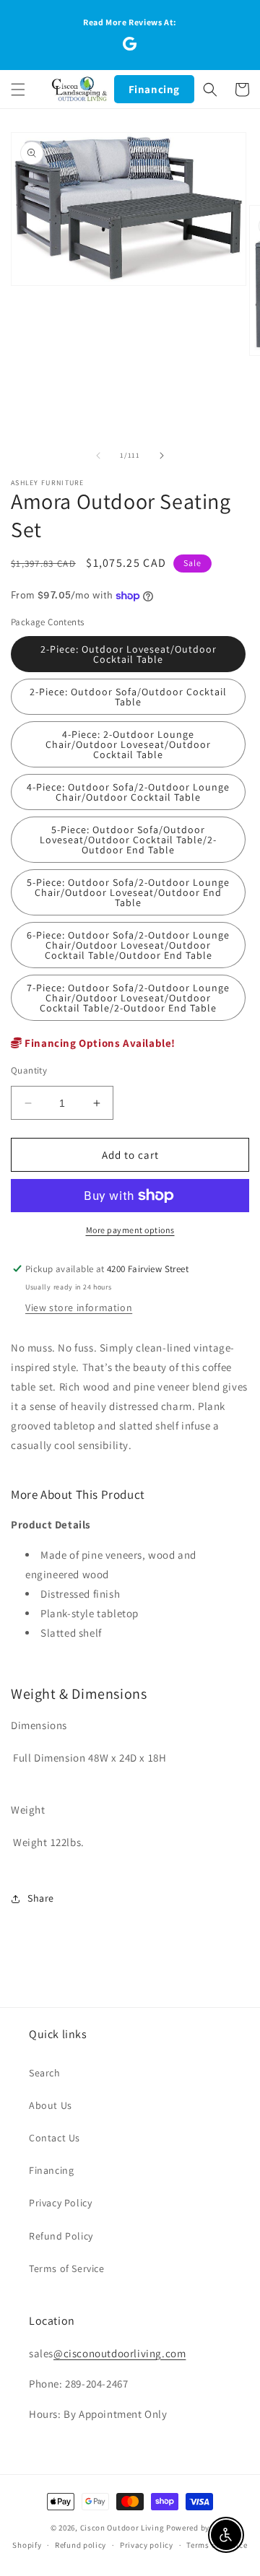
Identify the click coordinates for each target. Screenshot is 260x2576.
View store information (79, 1307)
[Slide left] (98, 456)
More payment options (130, 1230)
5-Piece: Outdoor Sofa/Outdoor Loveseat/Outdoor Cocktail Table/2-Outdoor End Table (128, 840)
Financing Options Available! (99, 1043)
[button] (18, 90)
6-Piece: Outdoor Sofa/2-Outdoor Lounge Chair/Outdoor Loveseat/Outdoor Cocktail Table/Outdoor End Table (128, 945)
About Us (51, 2105)
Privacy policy (147, 2545)
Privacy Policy (60, 2203)
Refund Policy (61, 2236)
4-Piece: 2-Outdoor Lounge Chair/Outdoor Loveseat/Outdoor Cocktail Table (128, 744)
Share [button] (41, 1898)
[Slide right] (162, 456)
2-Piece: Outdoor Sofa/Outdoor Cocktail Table (128, 697)
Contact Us (55, 2138)
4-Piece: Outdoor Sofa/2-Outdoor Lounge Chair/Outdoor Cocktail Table (128, 792)
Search (45, 2073)
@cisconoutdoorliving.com (120, 2353)
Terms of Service (67, 2268)
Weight (28, 1810)
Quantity (29, 1070)
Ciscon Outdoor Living (122, 2528)
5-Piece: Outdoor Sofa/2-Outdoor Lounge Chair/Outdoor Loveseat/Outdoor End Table (128, 892)
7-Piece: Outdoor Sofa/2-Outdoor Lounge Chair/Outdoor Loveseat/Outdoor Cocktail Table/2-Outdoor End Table (128, 998)
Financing (154, 89)
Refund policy (81, 2545)
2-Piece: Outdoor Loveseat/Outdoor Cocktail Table (129, 654)
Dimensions (39, 1725)
